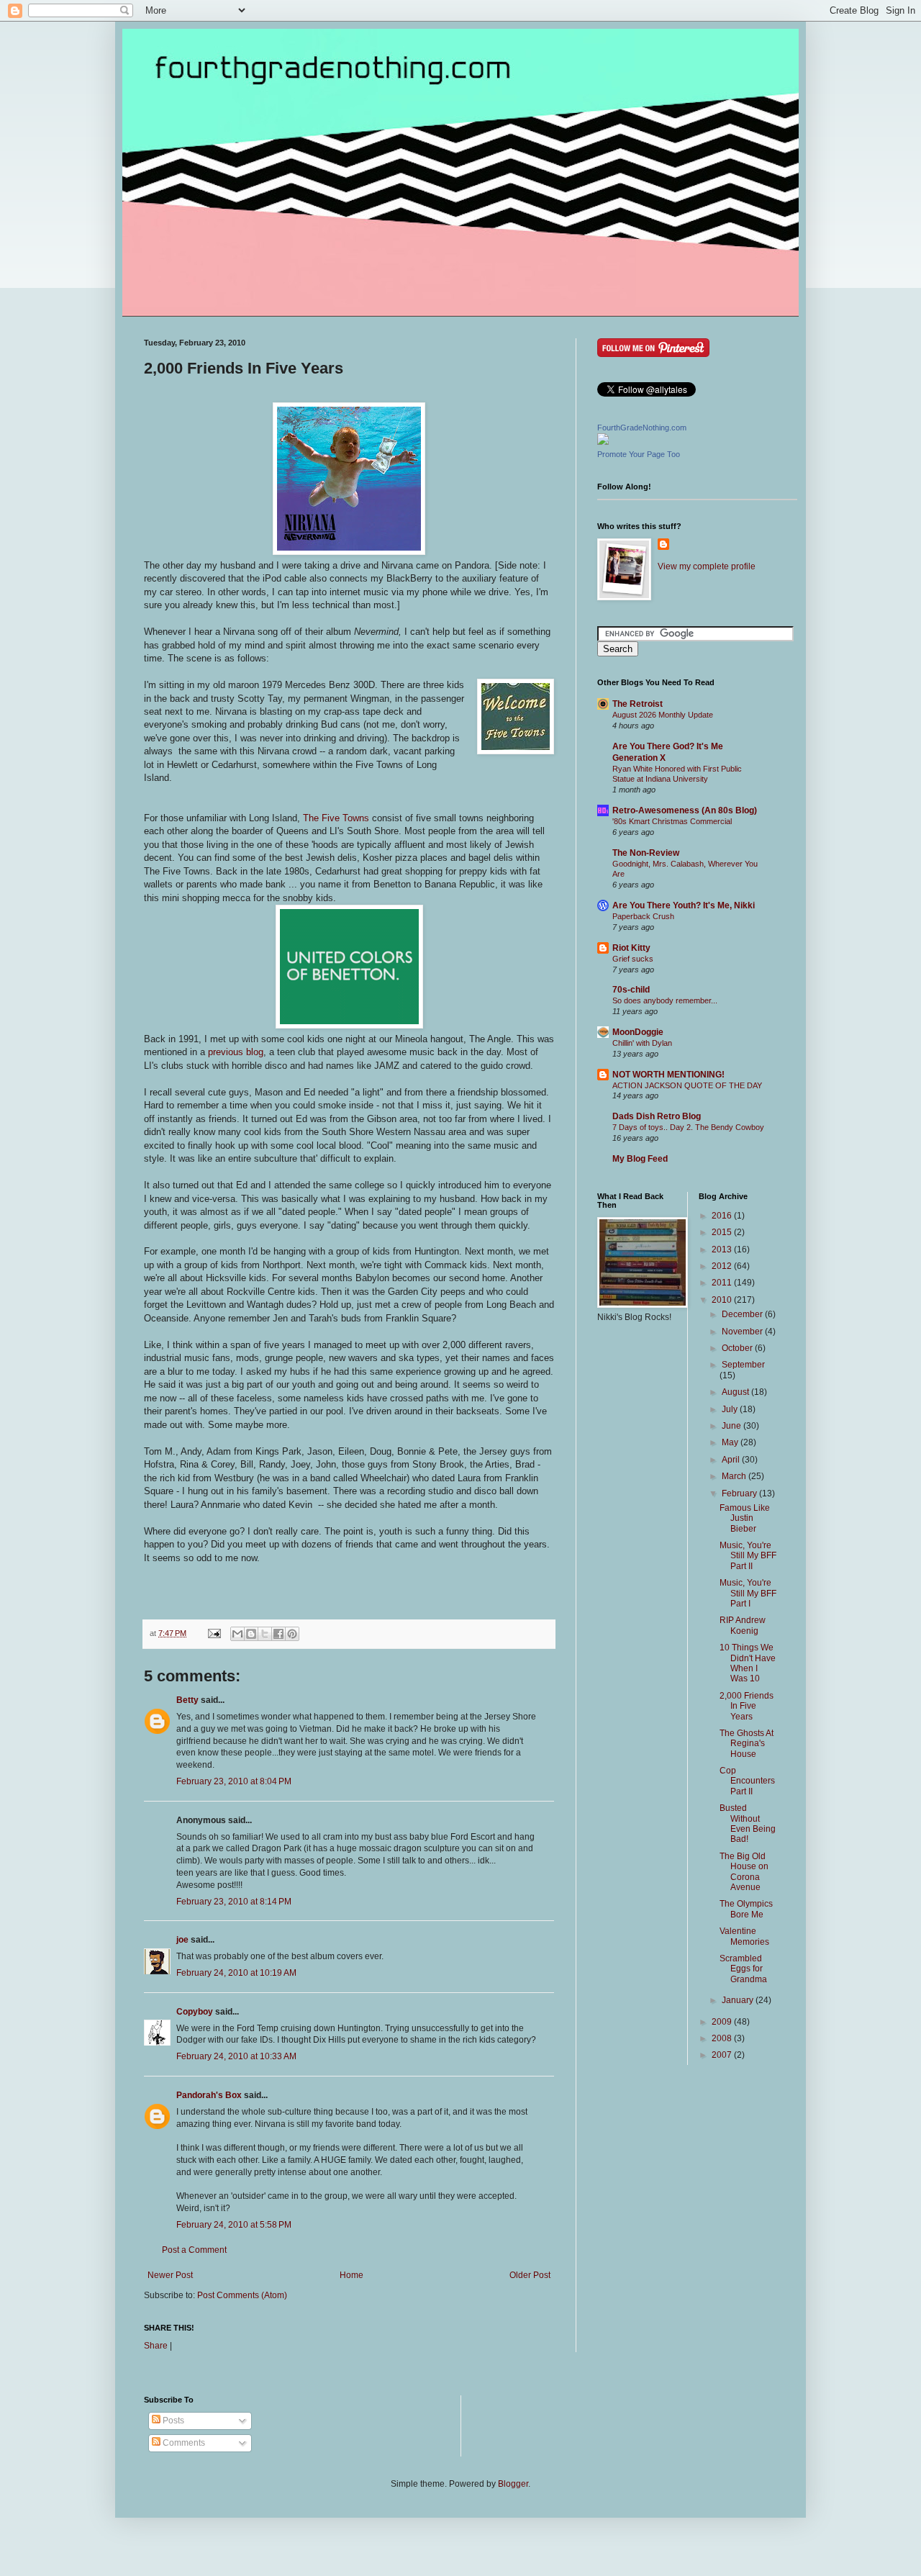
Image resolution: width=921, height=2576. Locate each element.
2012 (723, 1266)
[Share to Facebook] (278, 1634)
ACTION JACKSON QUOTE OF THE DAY (687, 1085)
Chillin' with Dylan (642, 1043)
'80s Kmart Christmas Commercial (672, 821)
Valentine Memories (744, 1936)
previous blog (234, 1052)
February (740, 1493)
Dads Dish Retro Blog (657, 1116)
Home (351, 2275)
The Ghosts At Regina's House (747, 1744)
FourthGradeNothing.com (642, 428)
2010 (723, 1300)
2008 (723, 2038)
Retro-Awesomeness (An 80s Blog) (685, 810)
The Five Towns (336, 818)
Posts (172, 2421)
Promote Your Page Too (639, 454)
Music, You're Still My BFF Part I (748, 1593)
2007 (723, 2055)
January (739, 2000)
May (731, 1442)
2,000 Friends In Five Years (747, 1706)
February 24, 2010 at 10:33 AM (236, 2056)
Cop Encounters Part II (747, 1781)
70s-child (631, 990)
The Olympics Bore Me (746, 1909)
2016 (723, 1216)
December (743, 1314)
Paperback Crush (643, 916)
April (732, 1460)
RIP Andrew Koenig (743, 1625)
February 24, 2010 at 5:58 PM (234, 2225)
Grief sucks (633, 959)
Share (156, 2346)
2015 (723, 1232)
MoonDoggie (638, 1032)
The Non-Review (646, 853)
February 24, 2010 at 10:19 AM (236, 1973)
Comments (183, 2443)
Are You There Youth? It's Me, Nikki (684, 905)
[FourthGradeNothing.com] (603, 442)
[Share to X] (265, 1634)
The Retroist (638, 704)
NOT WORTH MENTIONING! (668, 1075)
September (743, 1365)
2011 (723, 1283)
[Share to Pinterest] (292, 1634)
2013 (723, 1249)
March (735, 1476)
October (738, 1348)
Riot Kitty (631, 948)
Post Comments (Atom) (242, 2295)
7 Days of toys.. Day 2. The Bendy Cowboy (688, 1127)
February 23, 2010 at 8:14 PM (234, 1902)
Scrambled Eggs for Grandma (743, 1969)
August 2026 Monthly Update (663, 715)
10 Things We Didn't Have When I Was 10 (748, 1663)
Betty (187, 1700)
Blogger (513, 2484)
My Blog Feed (640, 1159)
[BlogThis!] (251, 1634)
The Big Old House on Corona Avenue (744, 1872)
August (736, 1392)
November (743, 1332)
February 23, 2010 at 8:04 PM (234, 1781)
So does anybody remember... (665, 1000)
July (731, 1409)
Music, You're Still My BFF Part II (748, 1556)
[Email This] (237, 1634)
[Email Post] (214, 1633)
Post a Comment (194, 2250)
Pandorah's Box (209, 2095)
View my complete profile (707, 566)
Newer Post (170, 2275)
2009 (723, 2022)
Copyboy (195, 2012)
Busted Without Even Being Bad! (748, 1823)
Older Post (530, 2275)
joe (182, 1940)
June (732, 1426)
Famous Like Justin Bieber (745, 1518)
